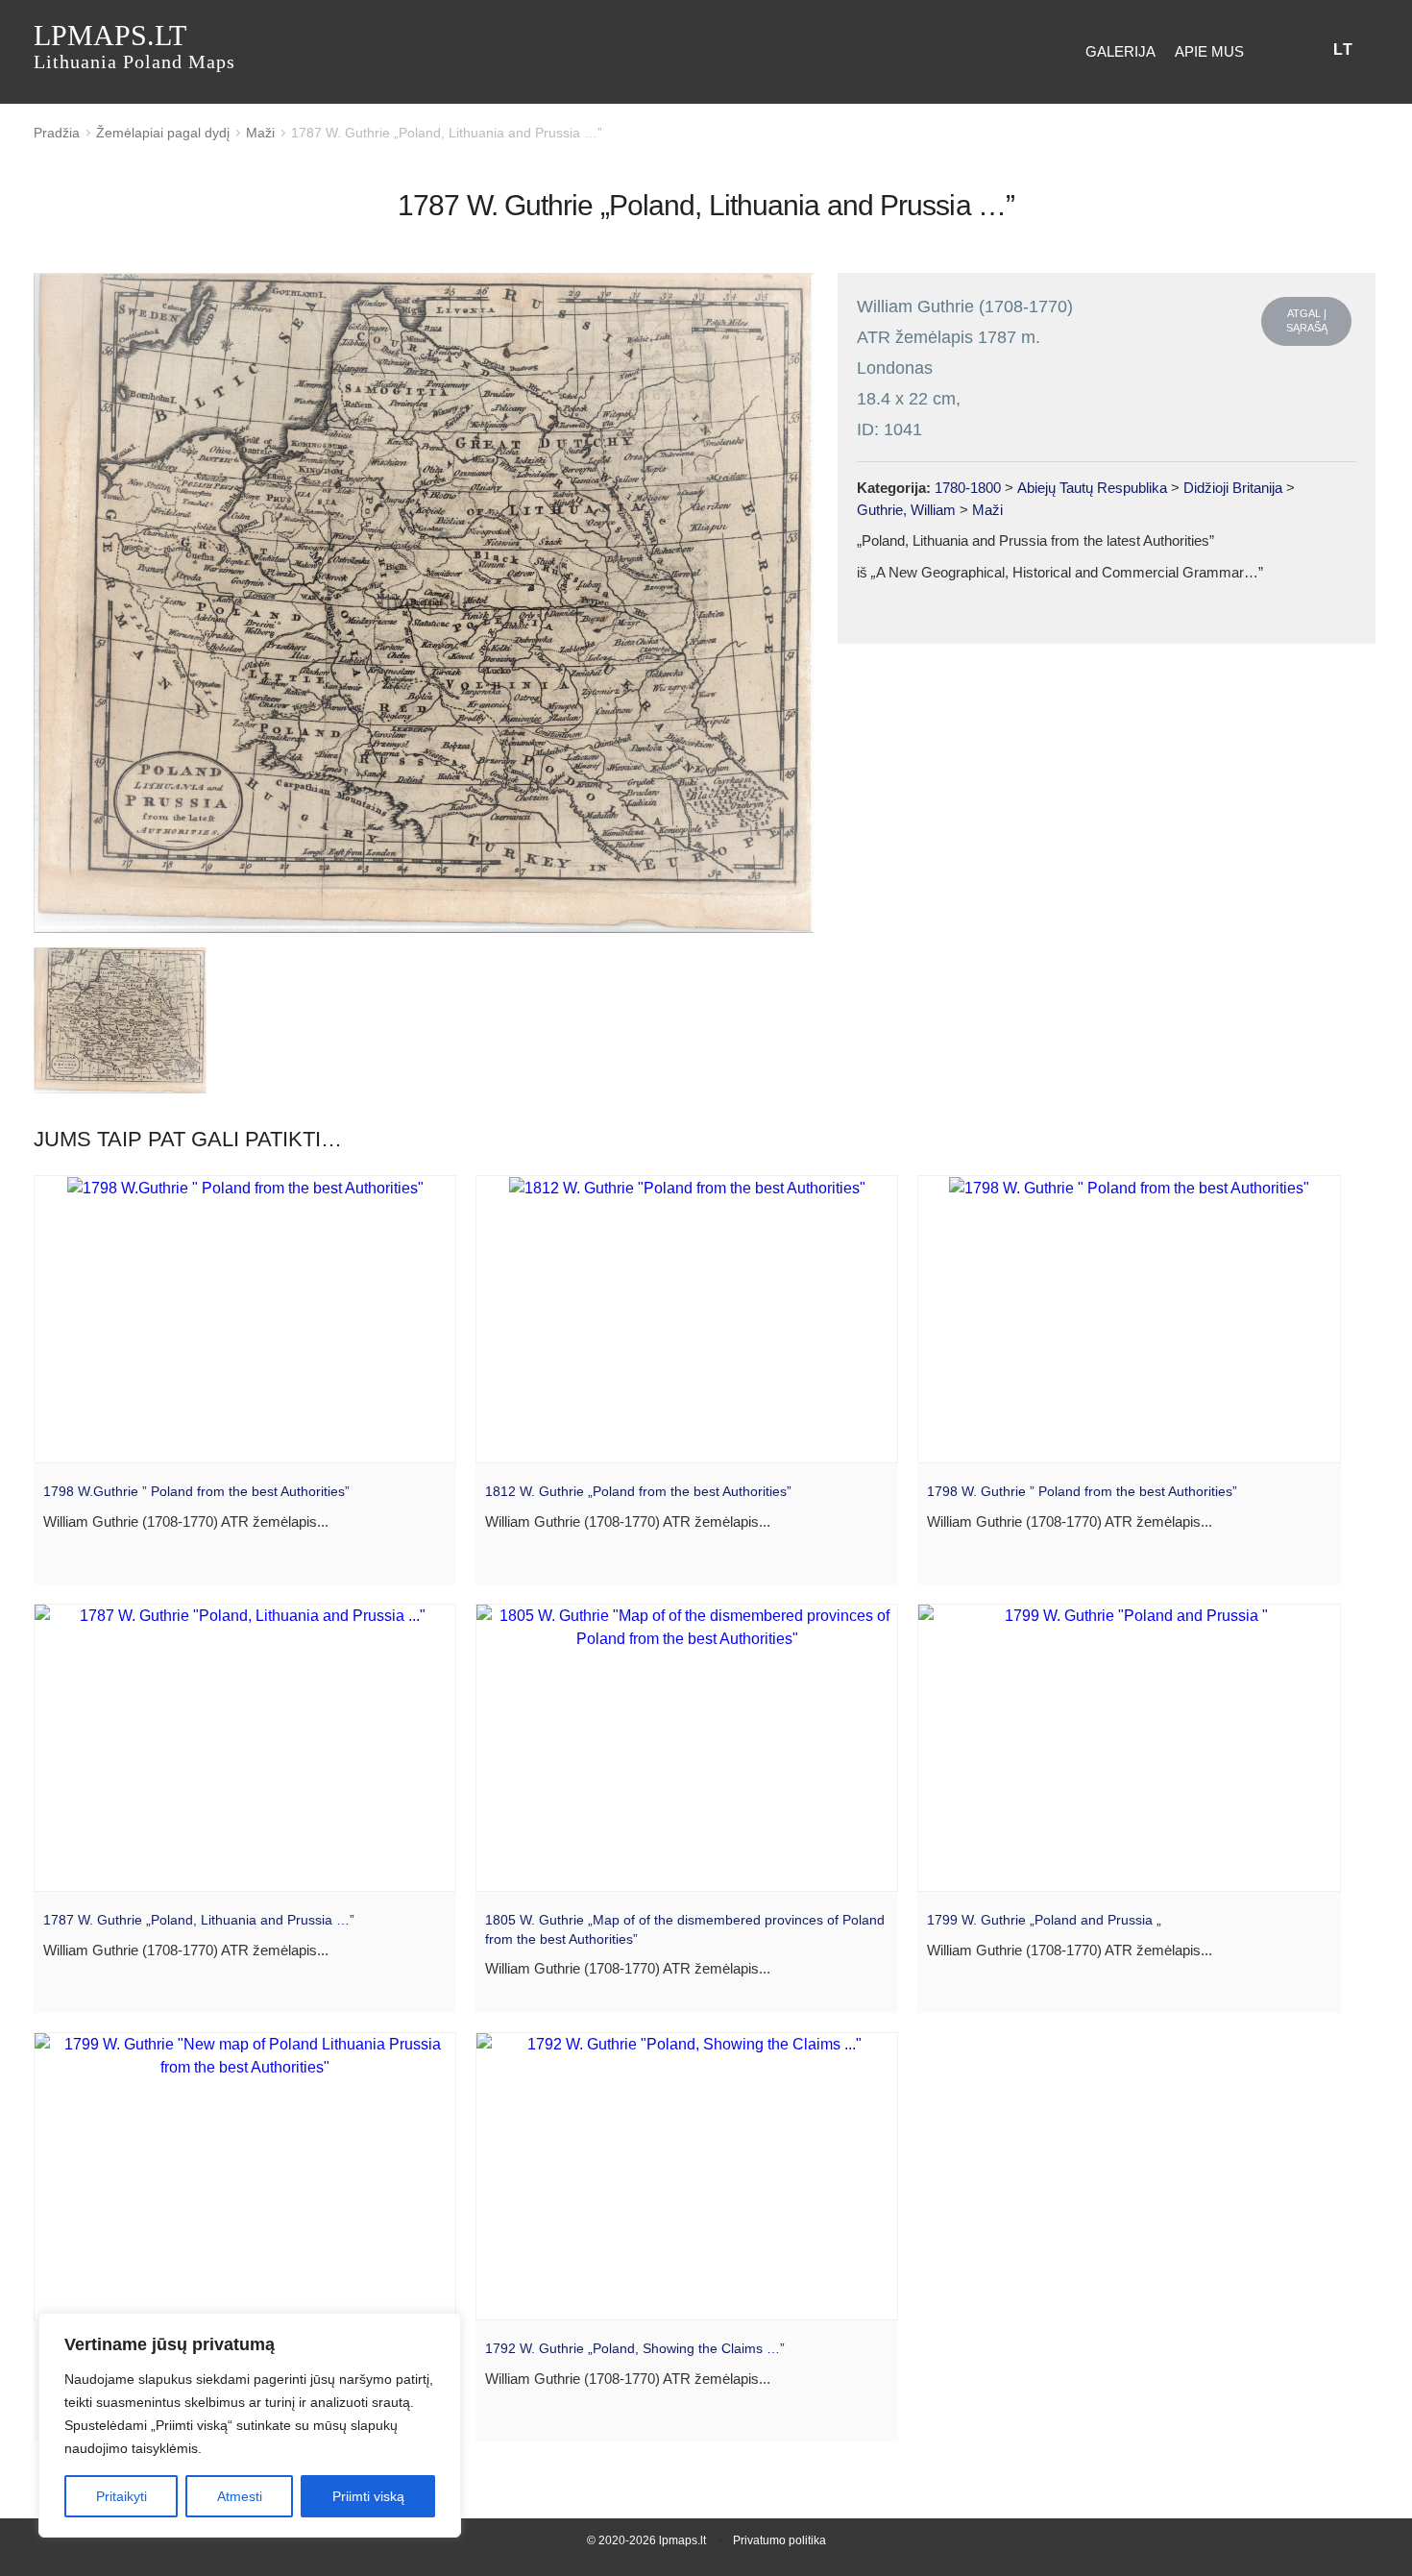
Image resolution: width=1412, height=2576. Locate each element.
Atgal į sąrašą (1307, 320)
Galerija (1120, 51)
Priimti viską (368, 2496)
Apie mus (1209, 51)
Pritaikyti (122, 2496)
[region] (250, 2425)
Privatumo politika (779, 2540)
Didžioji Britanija (1233, 488)
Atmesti (240, 2496)
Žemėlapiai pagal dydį (163, 133)
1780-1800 (968, 488)
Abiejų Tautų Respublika (1092, 488)
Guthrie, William (906, 510)
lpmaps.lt (134, 46)
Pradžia (57, 133)
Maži (260, 133)
